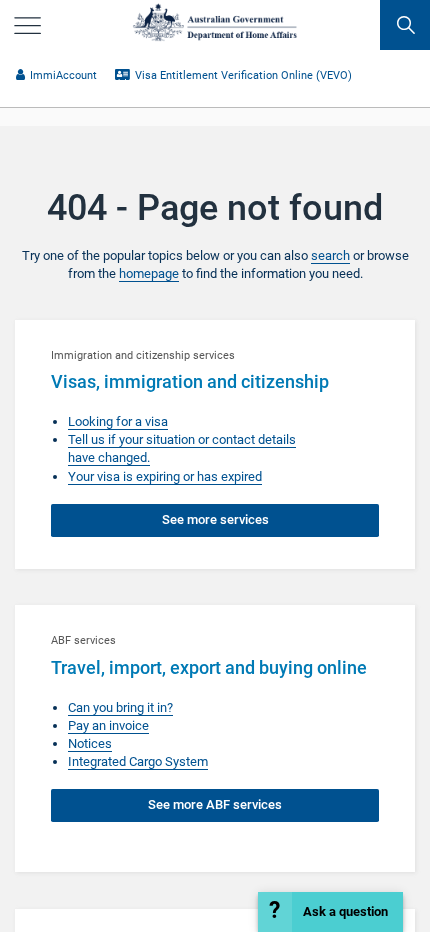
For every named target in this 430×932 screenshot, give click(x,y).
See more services (215, 519)
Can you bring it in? (120, 707)
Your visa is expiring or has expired (165, 476)
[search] (405, 25)
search (330, 255)
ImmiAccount (63, 75)
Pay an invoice (108, 725)
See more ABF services (215, 804)
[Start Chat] (330, 912)
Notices (90, 743)
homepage (149, 273)
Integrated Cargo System (138, 761)
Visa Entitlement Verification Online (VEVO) (243, 75)
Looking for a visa (118, 421)
